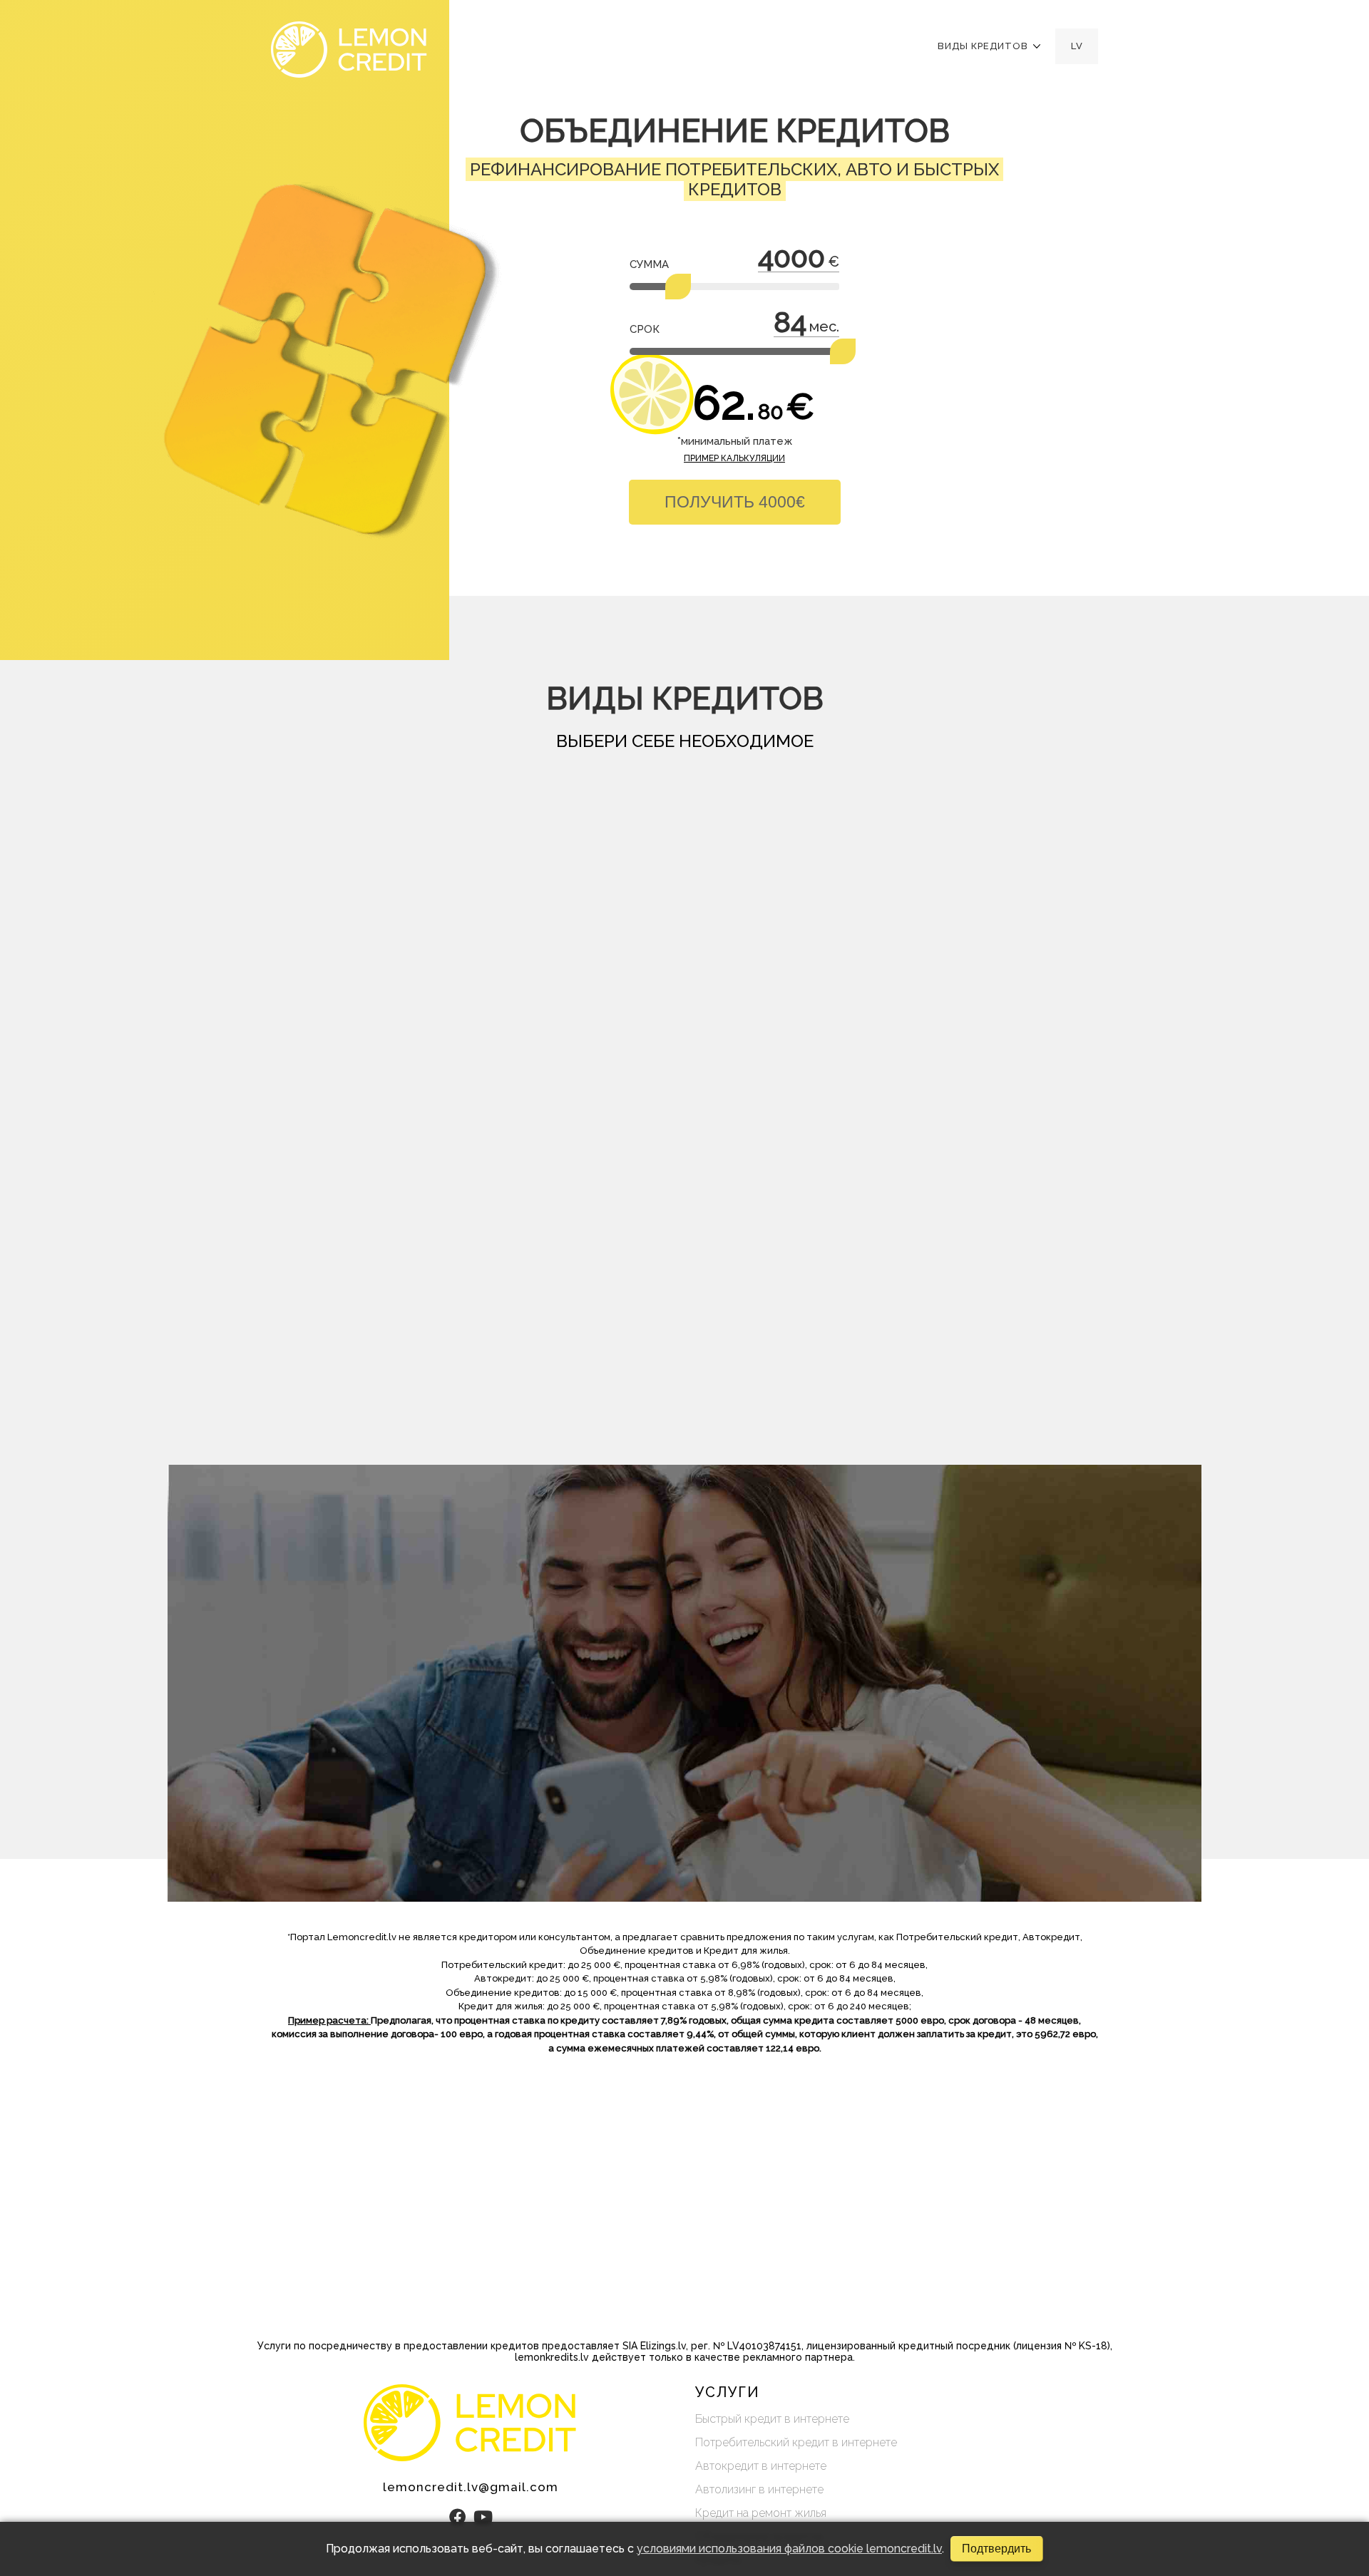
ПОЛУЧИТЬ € (735, 502)
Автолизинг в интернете (759, 2489)
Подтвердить (996, 2549)
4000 (791, 257)
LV (1077, 46)
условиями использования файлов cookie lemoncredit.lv (789, 2549)
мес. (824, 326)
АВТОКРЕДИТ (779, 942)
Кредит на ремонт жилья (761, 2513)
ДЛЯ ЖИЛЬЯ (976, 942)
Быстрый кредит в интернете (772, 2419)
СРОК (645, 329)
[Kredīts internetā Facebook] (458, 2517)
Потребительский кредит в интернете (796, 2442)
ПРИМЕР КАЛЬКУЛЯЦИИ (734, 458)
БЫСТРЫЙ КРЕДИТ (385, 950)
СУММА (649, 264)
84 (790, 322)
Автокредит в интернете (761, 2466)
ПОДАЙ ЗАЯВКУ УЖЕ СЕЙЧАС (404, 1825)
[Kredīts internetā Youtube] (483, 2517)
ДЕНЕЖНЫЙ (583, 942)
